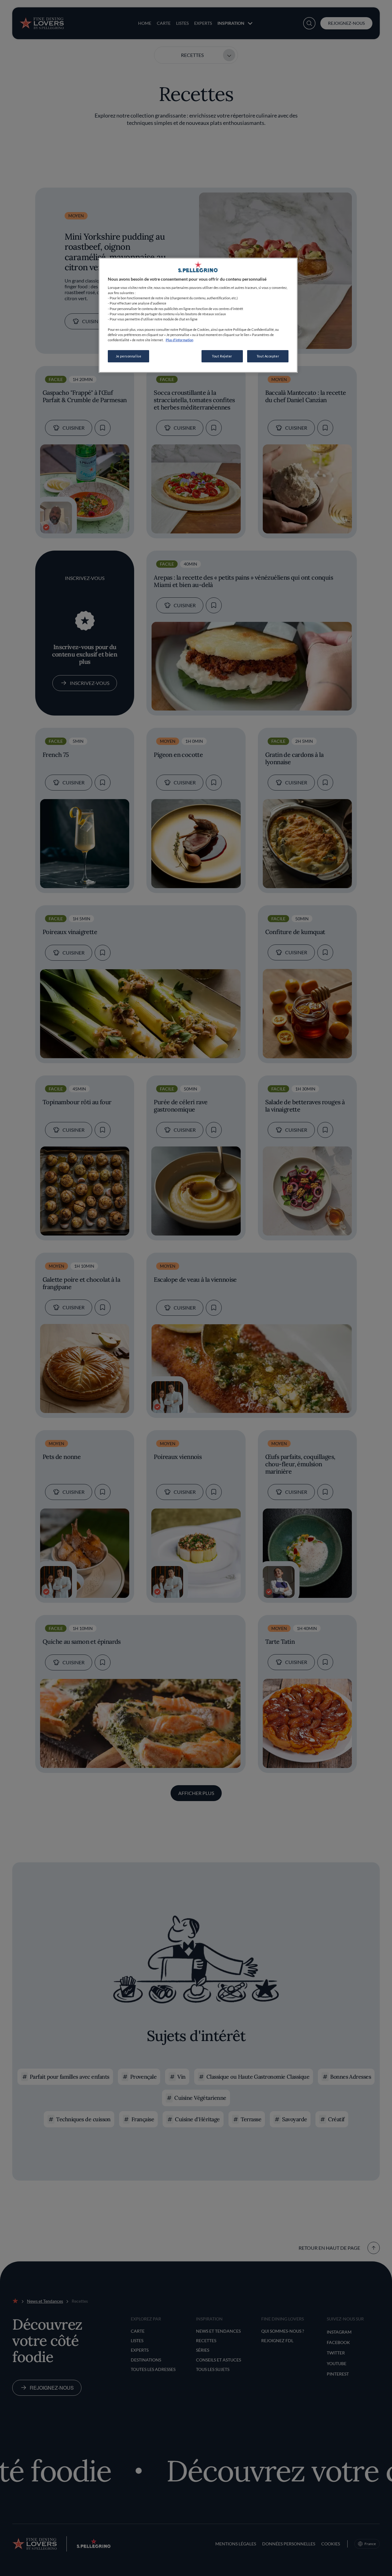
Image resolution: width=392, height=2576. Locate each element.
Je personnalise (129, 356)
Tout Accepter (268, 356)
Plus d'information (179, 340)
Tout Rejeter (222, 356)
